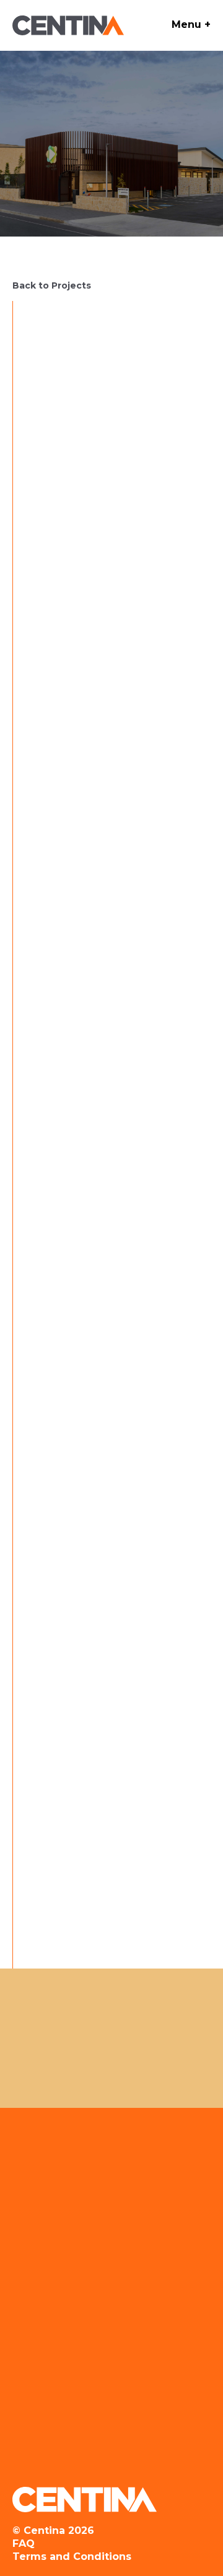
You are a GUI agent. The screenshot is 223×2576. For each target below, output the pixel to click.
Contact (75, 2367)
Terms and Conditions (72, 2556)
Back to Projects (52, 285)
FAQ (24, 2543)
